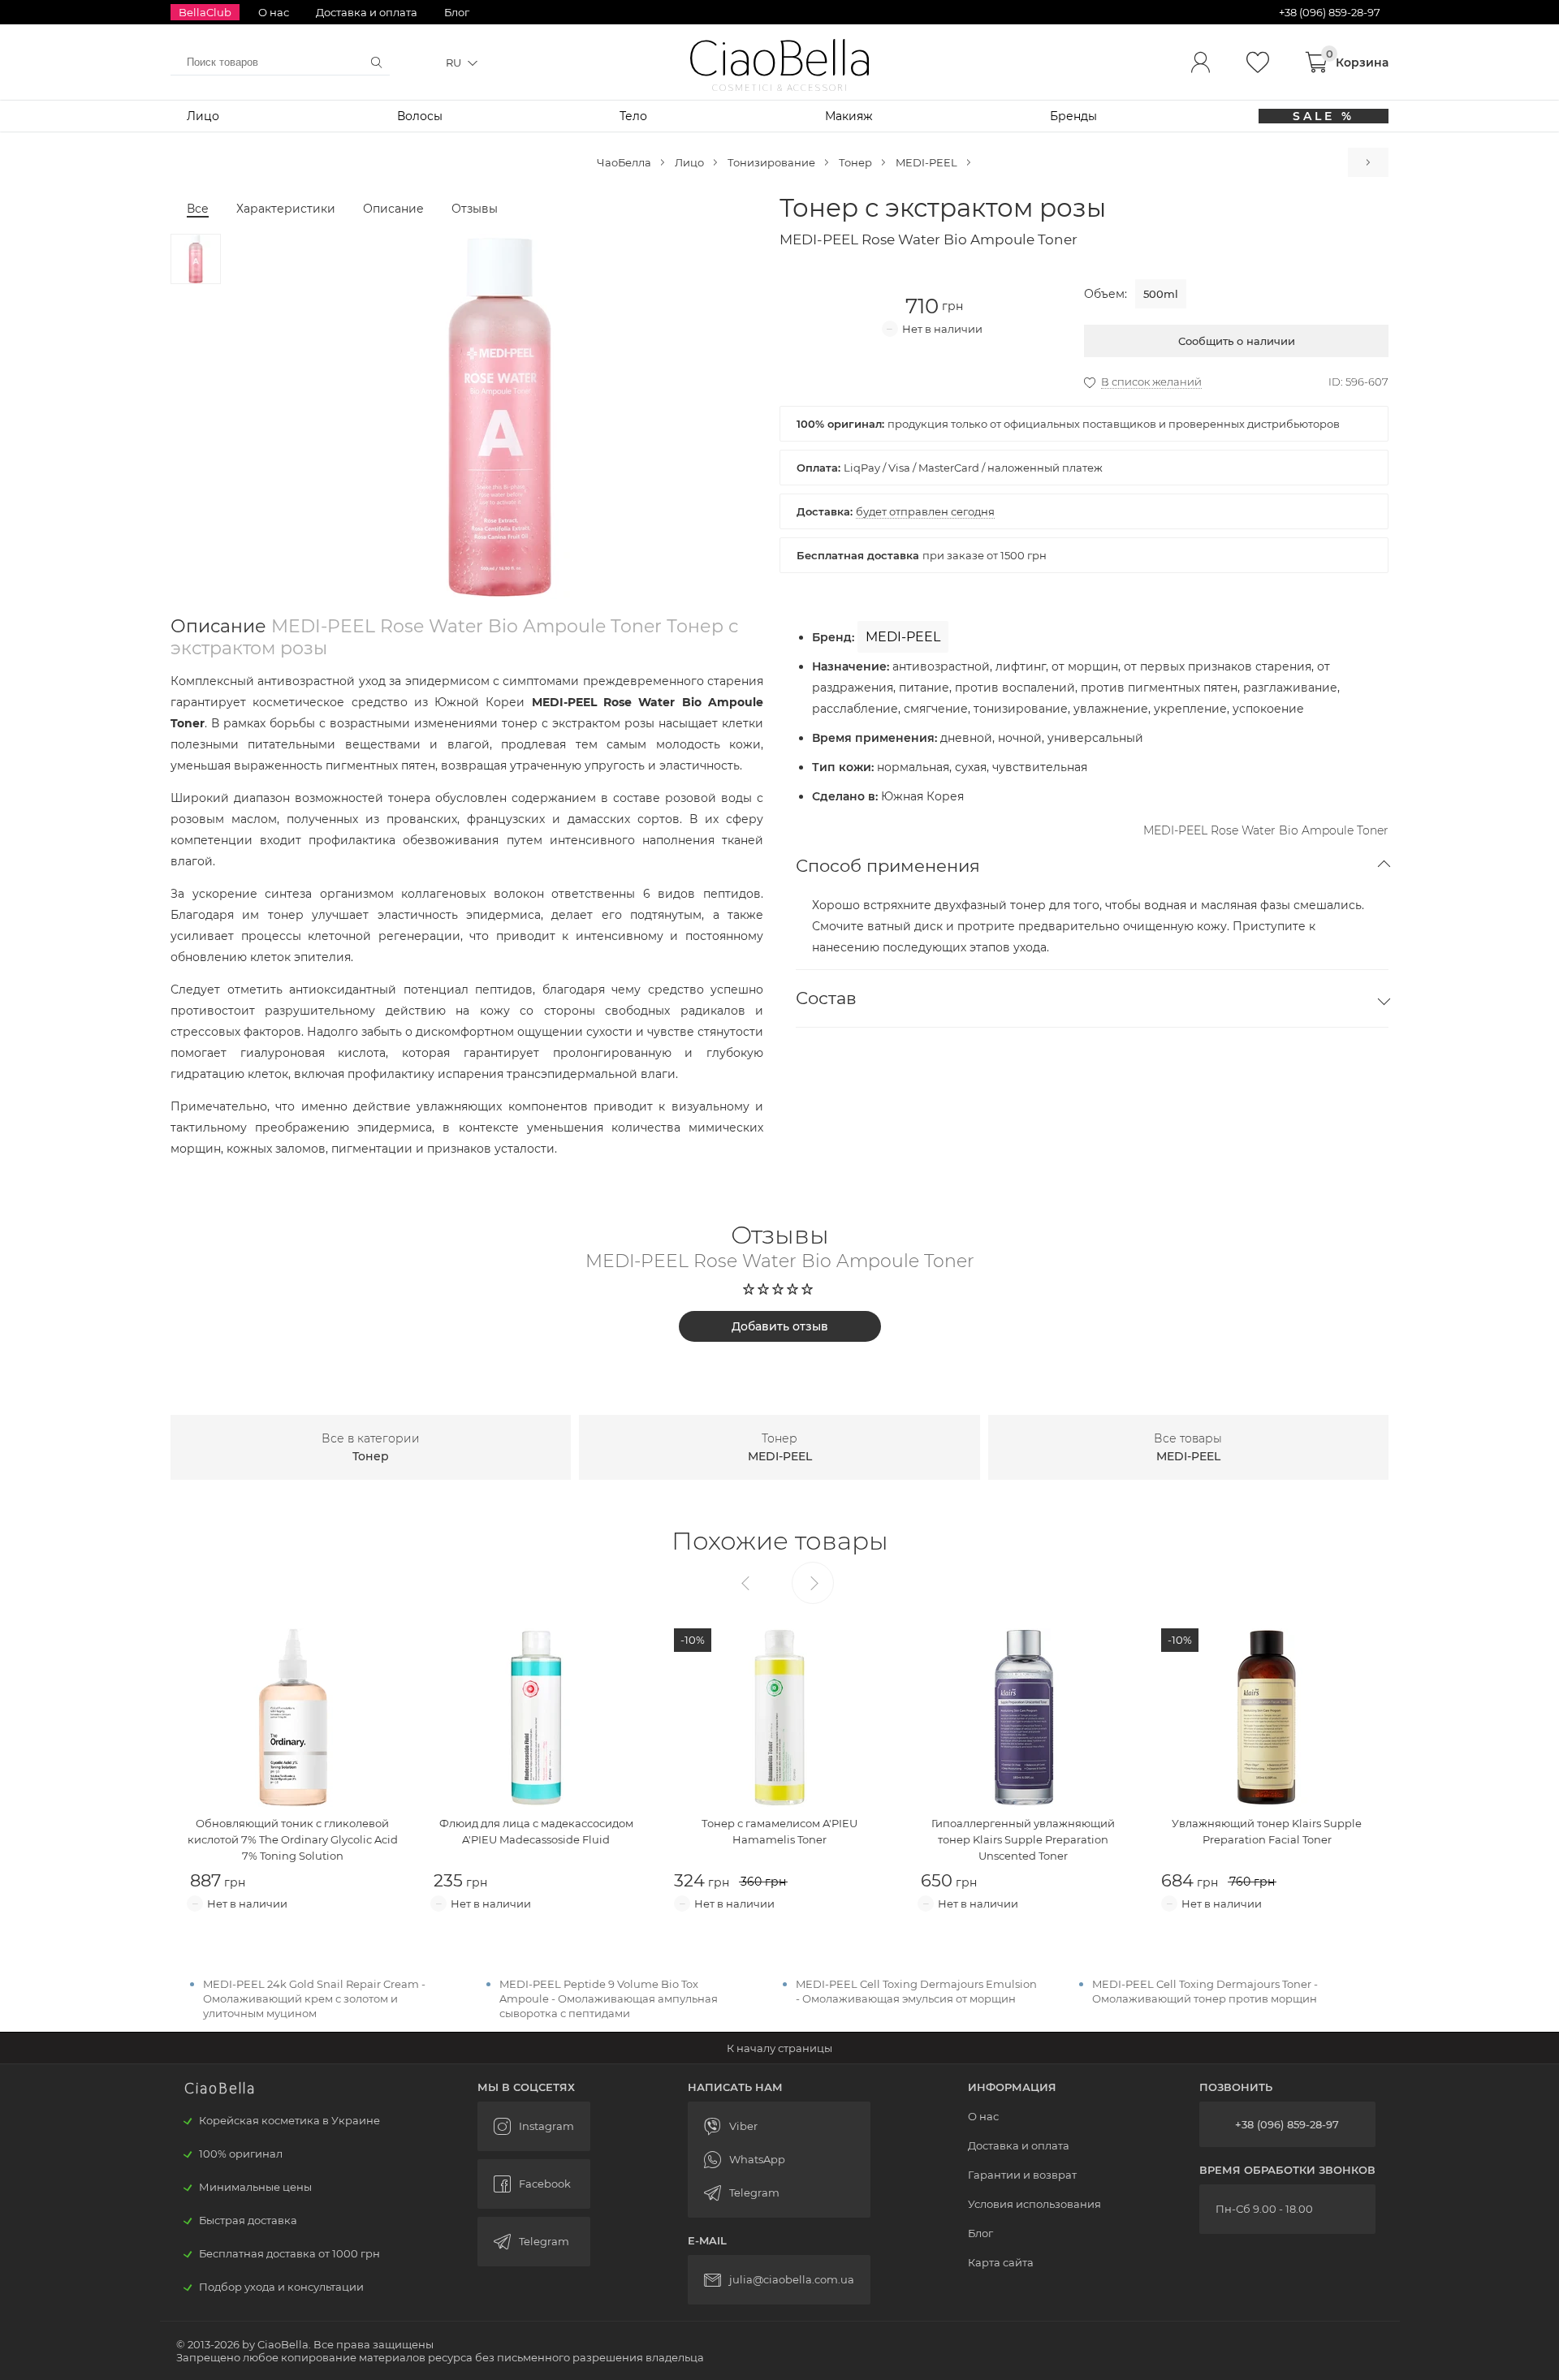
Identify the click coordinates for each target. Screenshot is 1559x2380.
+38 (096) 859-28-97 (1287, 2124)
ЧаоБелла (624, 162)
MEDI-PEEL (926, 162)
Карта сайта (1001, 2262)
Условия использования (1034, 2204)
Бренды (1073, 116)
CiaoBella (780, 59)
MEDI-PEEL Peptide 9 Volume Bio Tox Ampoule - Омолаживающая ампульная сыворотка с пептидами (609, 1998)
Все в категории (371, 1447)
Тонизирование (771, 162)
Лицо (203, 116)
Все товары (1188, 1447)
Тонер (855, 162)
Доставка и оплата (367, 12)
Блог (457, 12)
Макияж (849, 116)
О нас (274, 12)
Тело (633, 116)
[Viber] (779, 2126)
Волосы (420, 116)
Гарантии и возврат (1022, 2175)
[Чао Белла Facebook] (534, 2184)
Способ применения (888, 866)
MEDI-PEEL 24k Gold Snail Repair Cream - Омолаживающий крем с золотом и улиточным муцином (314, 1998)
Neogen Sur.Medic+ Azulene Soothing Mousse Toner (1368, 162)
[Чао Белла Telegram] (534, 2242)
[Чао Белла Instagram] (534, 2126)
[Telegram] (779, 2193)
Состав (826, 998)
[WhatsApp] (779, 2160)
